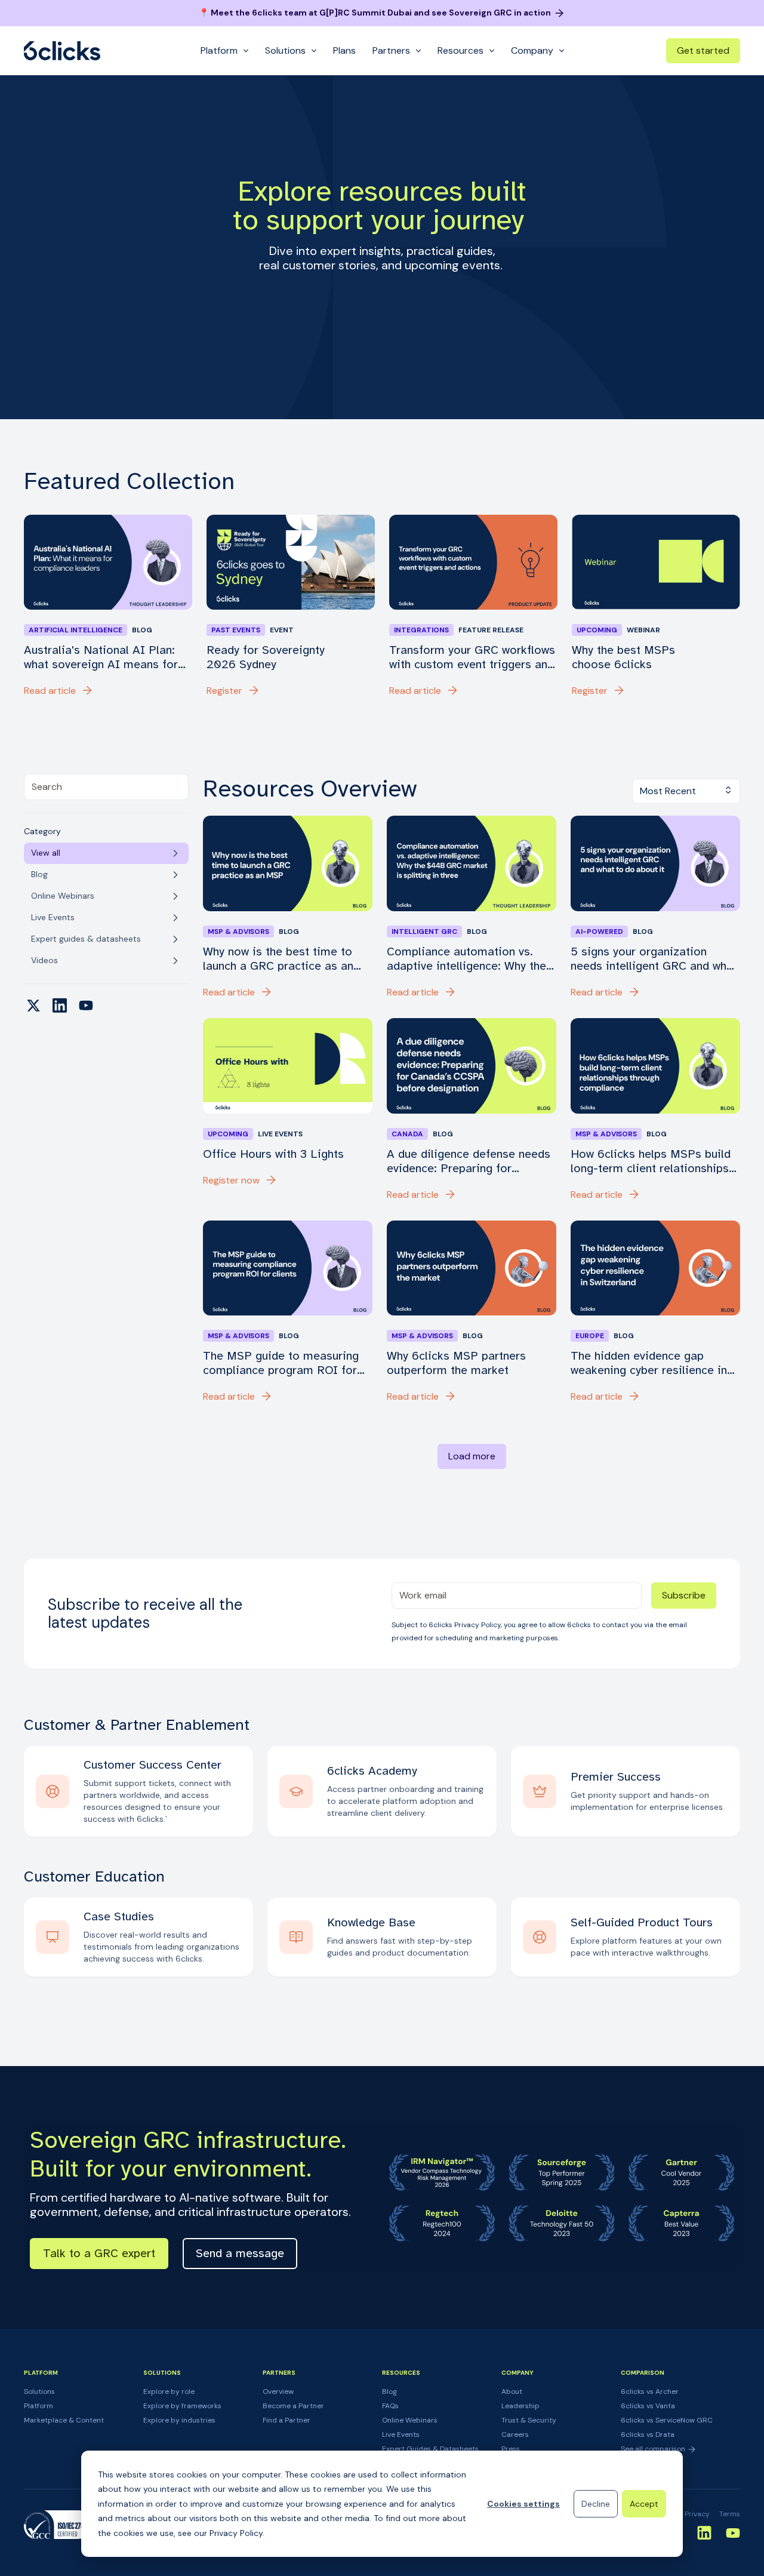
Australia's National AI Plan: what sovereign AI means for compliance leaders (101, 657)
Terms (730, 2514)
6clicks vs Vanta (648, 2406)
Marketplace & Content (64, 2420)
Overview (278, 2391)
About (512, 2391)
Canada (407, 1134)
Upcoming (597, 630)
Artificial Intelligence (76, 630)
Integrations (421, 630)
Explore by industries (179, 2420)
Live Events (401, 2434)
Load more (472, 1456)
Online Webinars (410, 2420)
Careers (515, 2434)
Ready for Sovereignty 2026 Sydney (266, 657)
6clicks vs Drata (648, 2434)
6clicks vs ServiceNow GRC (667, 2420)
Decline (596, 2504)
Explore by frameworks (182, 2406)
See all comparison (654, 2449)
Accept (644, 2504)
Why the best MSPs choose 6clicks (623, 657)
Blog (389, 2391)
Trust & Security (529, 2420)
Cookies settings (523, 2504)
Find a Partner (286, 2420)
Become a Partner (293, 2406)
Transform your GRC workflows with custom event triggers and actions (472, 657)
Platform (38, 2406)
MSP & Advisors (238, 932)
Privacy (697, 2514)
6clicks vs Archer (650, 2391)
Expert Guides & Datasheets (430, 2449)
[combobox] (106, 787)
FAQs (390, 2406)
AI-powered (599, 932)
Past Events (236, 630)
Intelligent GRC (424, 932)
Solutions (39, 2391)
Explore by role (169, 2391)
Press (511, 2449)
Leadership (520, 2406)
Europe (590, 1336)
